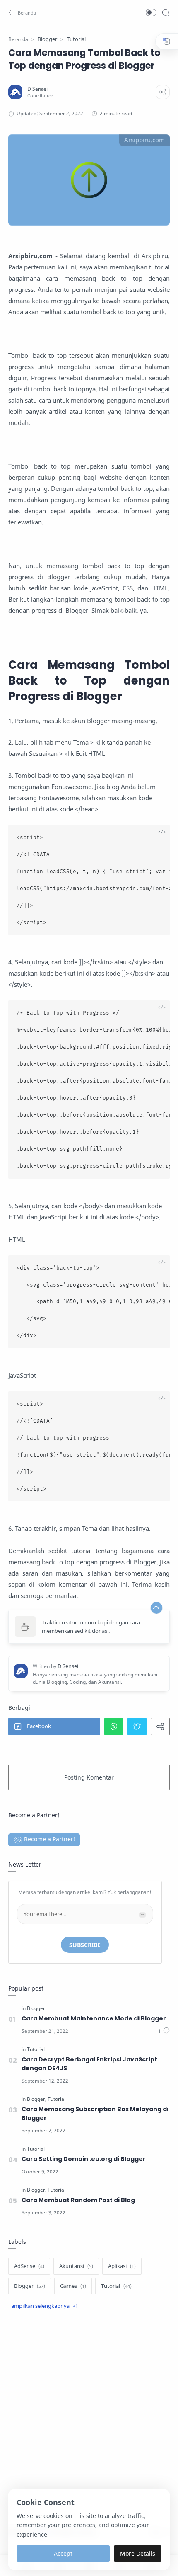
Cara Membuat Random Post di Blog (78, 2200)
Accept (63, 2553)
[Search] (166, 12)
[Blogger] (36, 2008)
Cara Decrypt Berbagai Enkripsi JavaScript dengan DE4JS (89, 2064)
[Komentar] (164, 2031)
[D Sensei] (37, 89)
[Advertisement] (89, 2420)
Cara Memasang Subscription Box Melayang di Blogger (95, 2113)
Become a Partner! (49, 1839)
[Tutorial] (36, 2049)
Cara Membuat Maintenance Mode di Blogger (94, 2018)
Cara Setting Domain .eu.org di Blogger (84, 2159)
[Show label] (43, 2306)
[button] (21, 12)
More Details (138, 2553)
